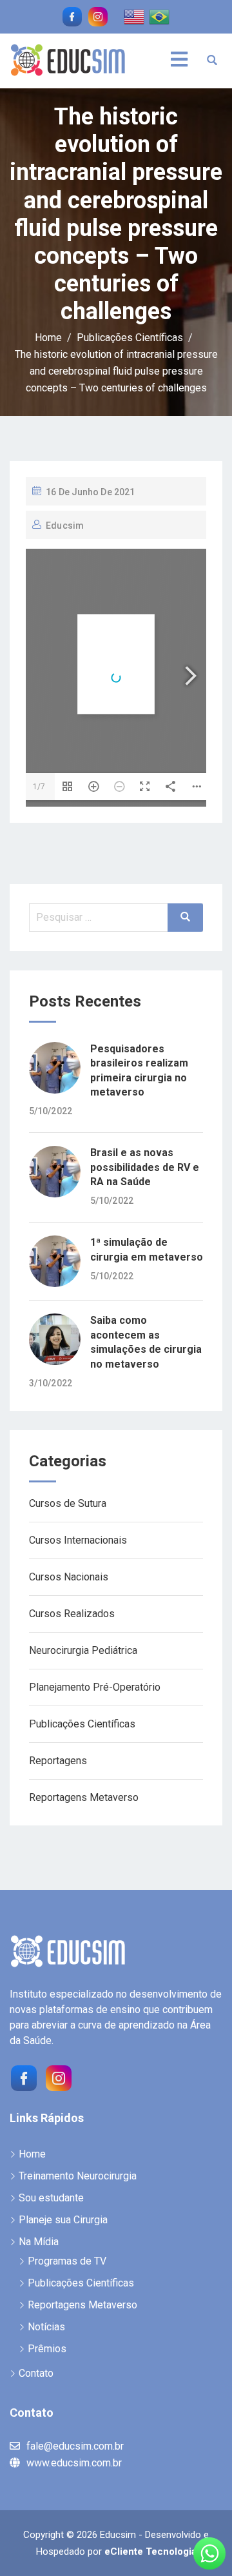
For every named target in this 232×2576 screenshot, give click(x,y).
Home (32, 2154)
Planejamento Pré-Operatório (95, 1687)
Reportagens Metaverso (84, 1797)
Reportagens (58, 1761)
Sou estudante (51, 2198)
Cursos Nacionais (69, 1577)
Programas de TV (67, 2261)
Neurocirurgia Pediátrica (83, 1650)
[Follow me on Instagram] (98, 17)
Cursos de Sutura (68, 1503)
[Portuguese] (160, 16)
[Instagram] (57, 2077)
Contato (36, 2373)
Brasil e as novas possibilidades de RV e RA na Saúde (145, 1167)
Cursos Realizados (72, 1614)
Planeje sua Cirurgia (63, 2220)
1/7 (39, 787)
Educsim (65, 526)
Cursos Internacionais (78, 1540)
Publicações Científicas (82, 1724)
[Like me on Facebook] (72, 17)
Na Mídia (39, 2242)
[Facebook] (23, 2077)
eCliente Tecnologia (150, 2551)
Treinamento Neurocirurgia (78, 2176)
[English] (135, 16)
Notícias (46, 2327)
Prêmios (47, 2349)
